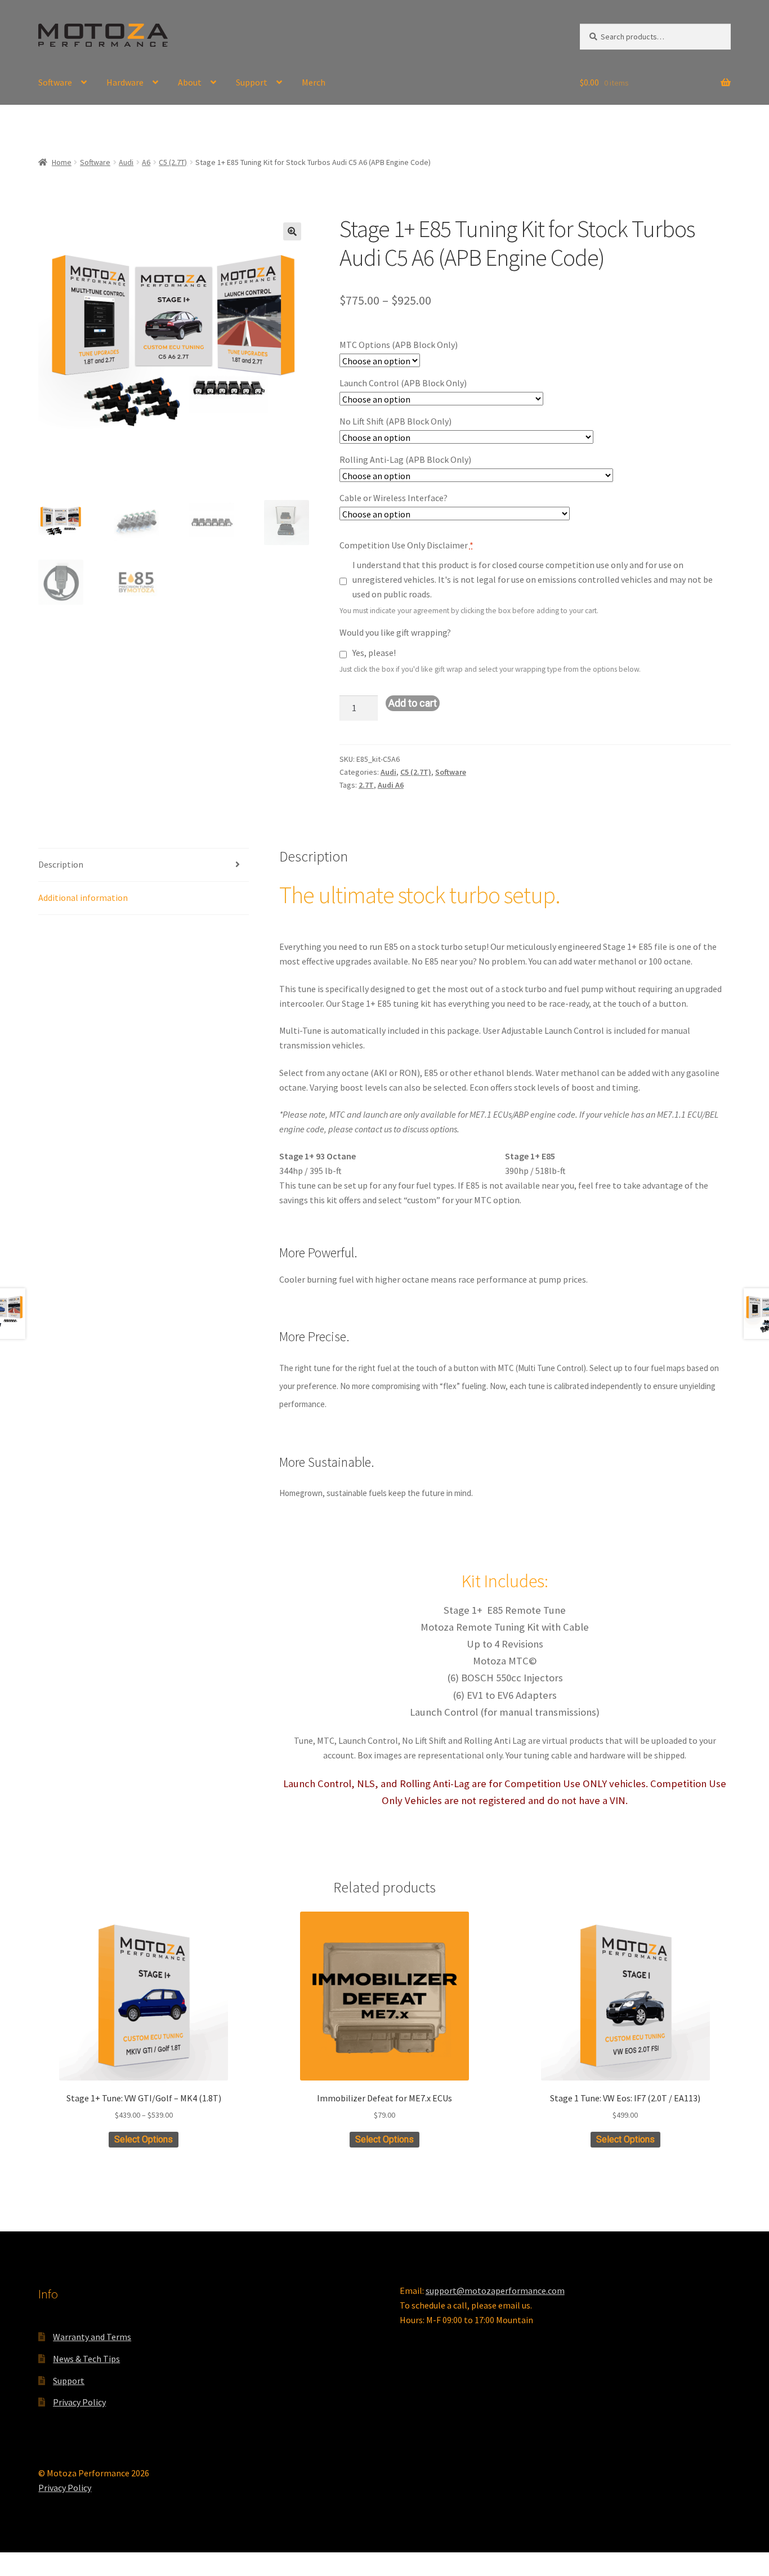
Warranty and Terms (92, 2337)
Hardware (125, 82)
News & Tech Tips (86, 2359)
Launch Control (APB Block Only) (403, 383)
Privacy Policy (79, 2402)
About (190, 82)
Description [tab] (61, 864)
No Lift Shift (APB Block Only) (395, 421)
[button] (292, 231)
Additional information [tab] (83, 898)
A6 (146, 162)
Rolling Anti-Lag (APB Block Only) (405, 459)
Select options (144, 2139)
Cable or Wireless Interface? (394, 498)
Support (252, 82)
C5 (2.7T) (173, 162)
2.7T (366, 785)
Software (55, 82)
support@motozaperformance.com (495, 2291)
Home (62, 162)
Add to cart (413, 703)
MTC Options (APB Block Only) (399, 345)
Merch (314, 82)
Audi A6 (391, 785)
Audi (126, 162)
